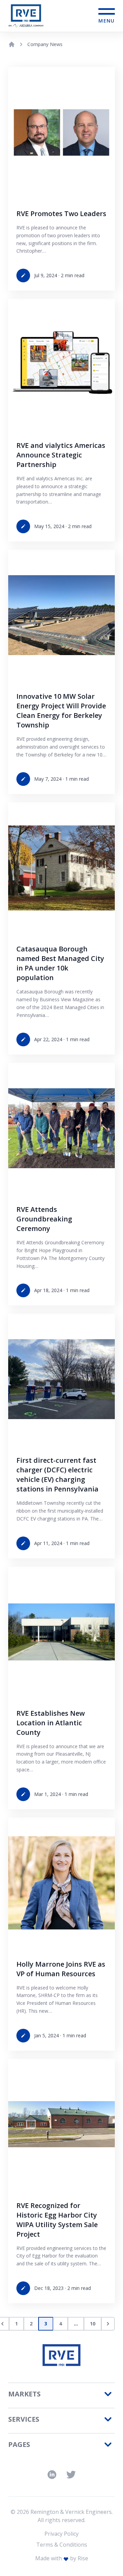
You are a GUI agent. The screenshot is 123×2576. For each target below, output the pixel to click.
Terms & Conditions (62, 2545)
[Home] (12, 44)
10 (93, 2324)
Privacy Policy (61, 2534)
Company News (45, 44)
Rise (83, 2558)
